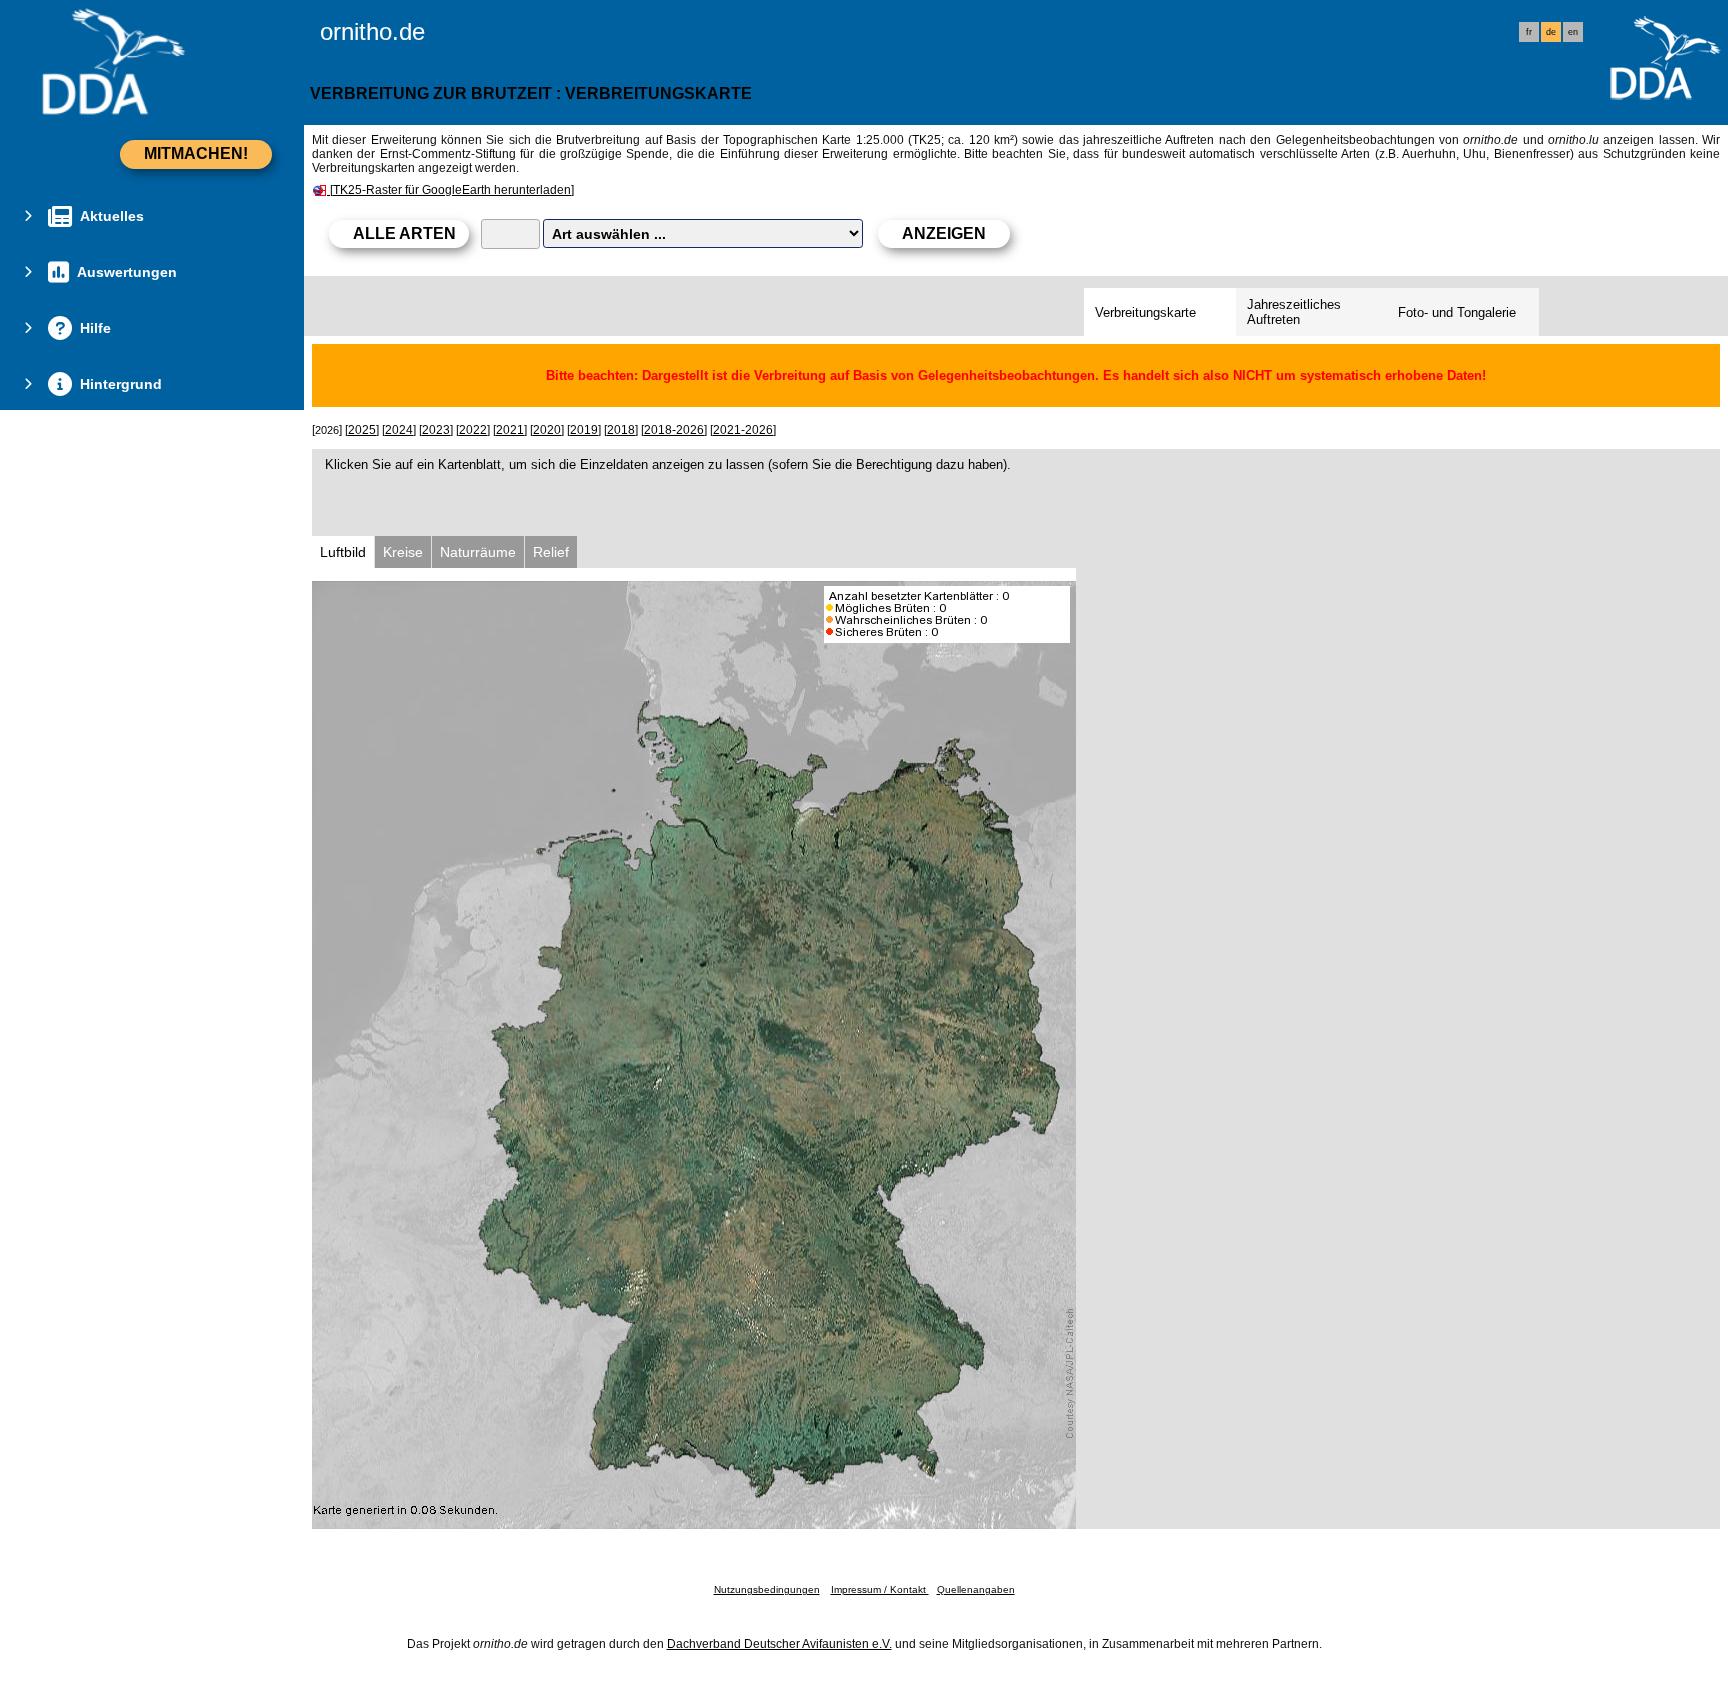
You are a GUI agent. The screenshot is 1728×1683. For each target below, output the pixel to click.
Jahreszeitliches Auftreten (1294, 312)
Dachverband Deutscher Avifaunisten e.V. (779, 1644)
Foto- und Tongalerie (1457, 312)
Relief (551, 552)
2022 (473, 430)
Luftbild (343, 552)
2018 (621, 430)
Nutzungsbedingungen (767, 1589)
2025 (362, 430)
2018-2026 (674, 430)
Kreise (403, 552)
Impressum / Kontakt (880, 1589)
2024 (399, 430)
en (1573, 32)
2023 (436, 430)
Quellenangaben (976, 1589)
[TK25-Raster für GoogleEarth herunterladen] (452, 190)
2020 (547, 430)
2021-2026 (743, 430)
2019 (584, 430)
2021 (510, 430)
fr (1529, 32)
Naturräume (478, 552)
